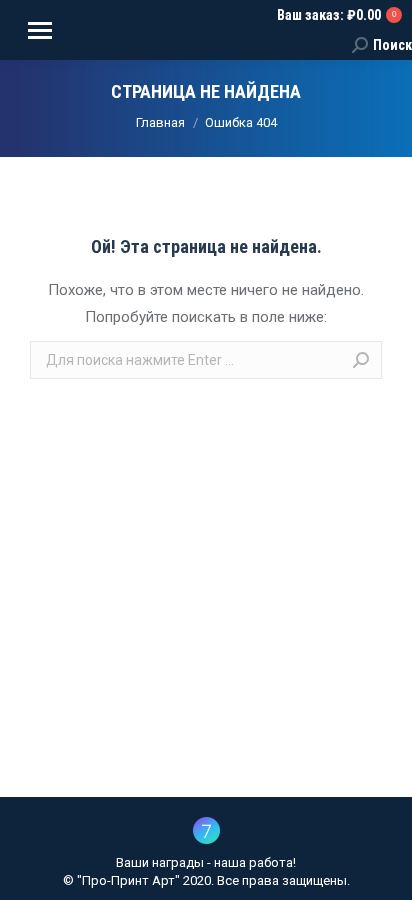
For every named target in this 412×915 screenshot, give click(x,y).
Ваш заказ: (336, 15)
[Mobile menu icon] (40, 30)
